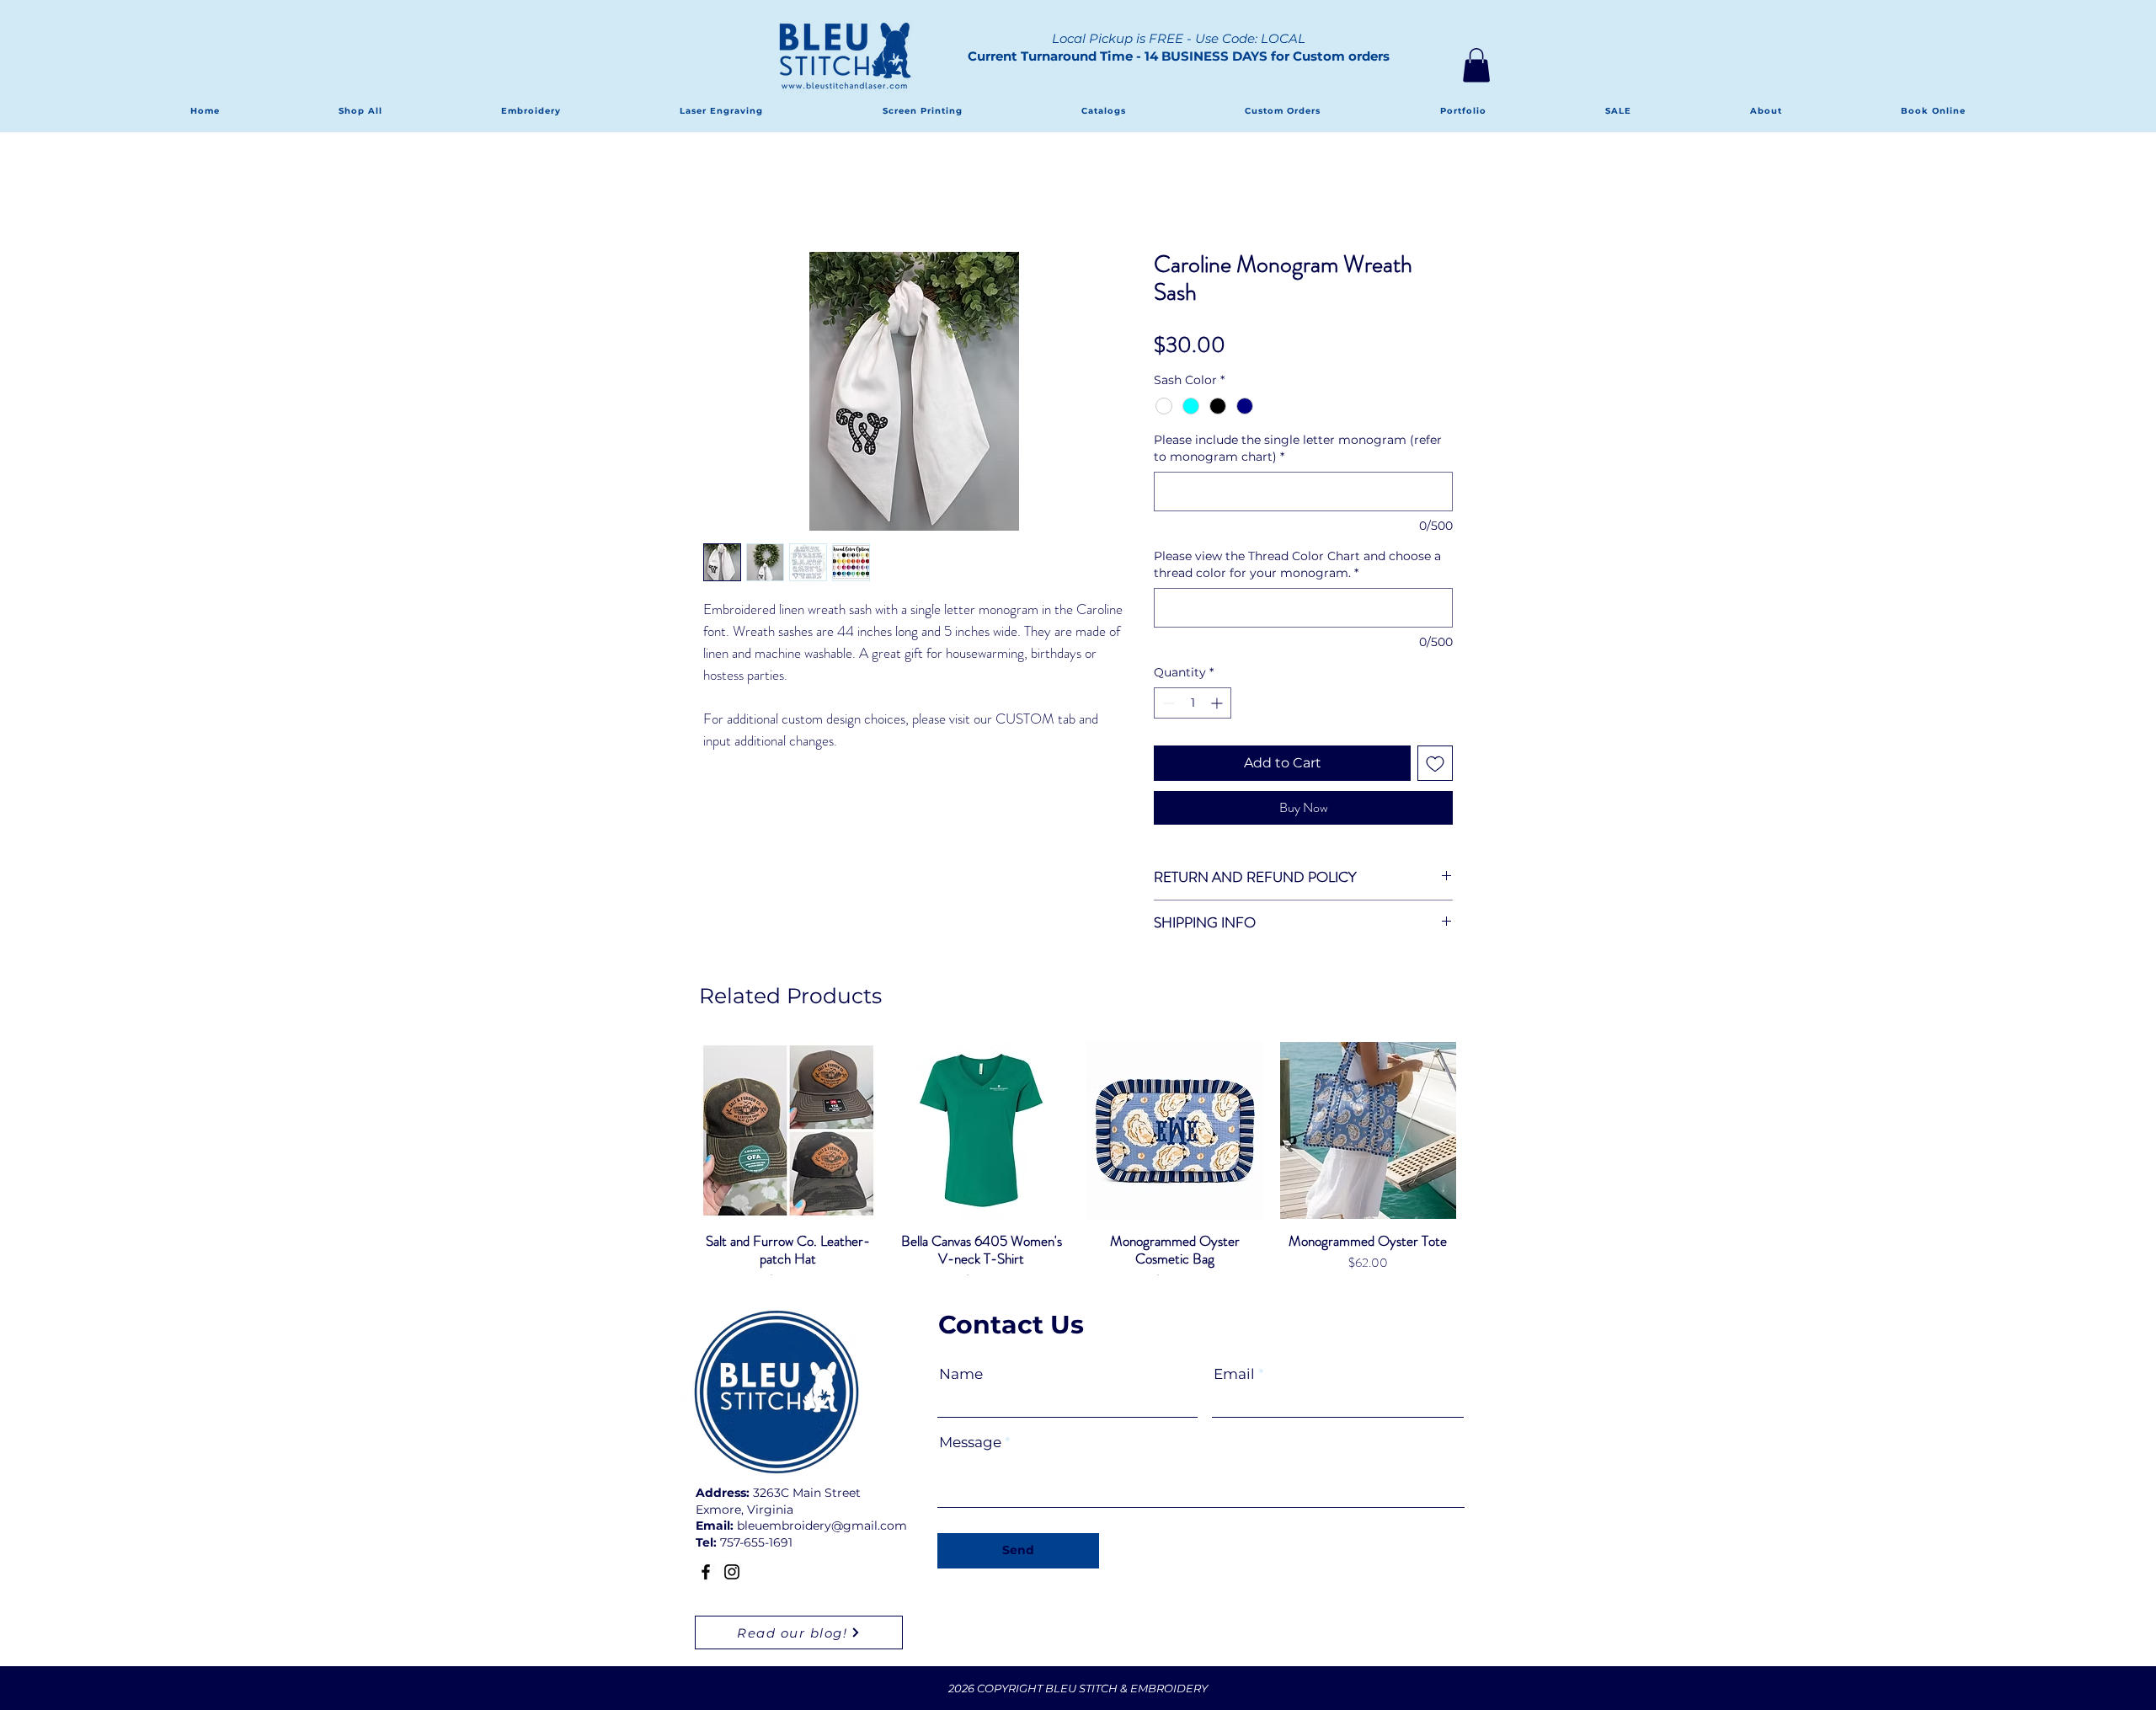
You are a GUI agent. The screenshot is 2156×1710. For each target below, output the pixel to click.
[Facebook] (706, 1572)
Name (961, 1374)
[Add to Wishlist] (1435, 763)
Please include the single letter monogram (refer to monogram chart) (1298, 448)
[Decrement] (1167, 703)
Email (1234, 1374)
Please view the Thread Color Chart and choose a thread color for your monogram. (1297, 564)
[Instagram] (732, 1572)
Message (970, 1443)
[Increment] (1218, 703)
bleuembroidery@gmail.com (822, 1526)
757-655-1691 (756, 1542)
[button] (1476, 65)
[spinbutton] (1193, 703)
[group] (1078, 1175)
